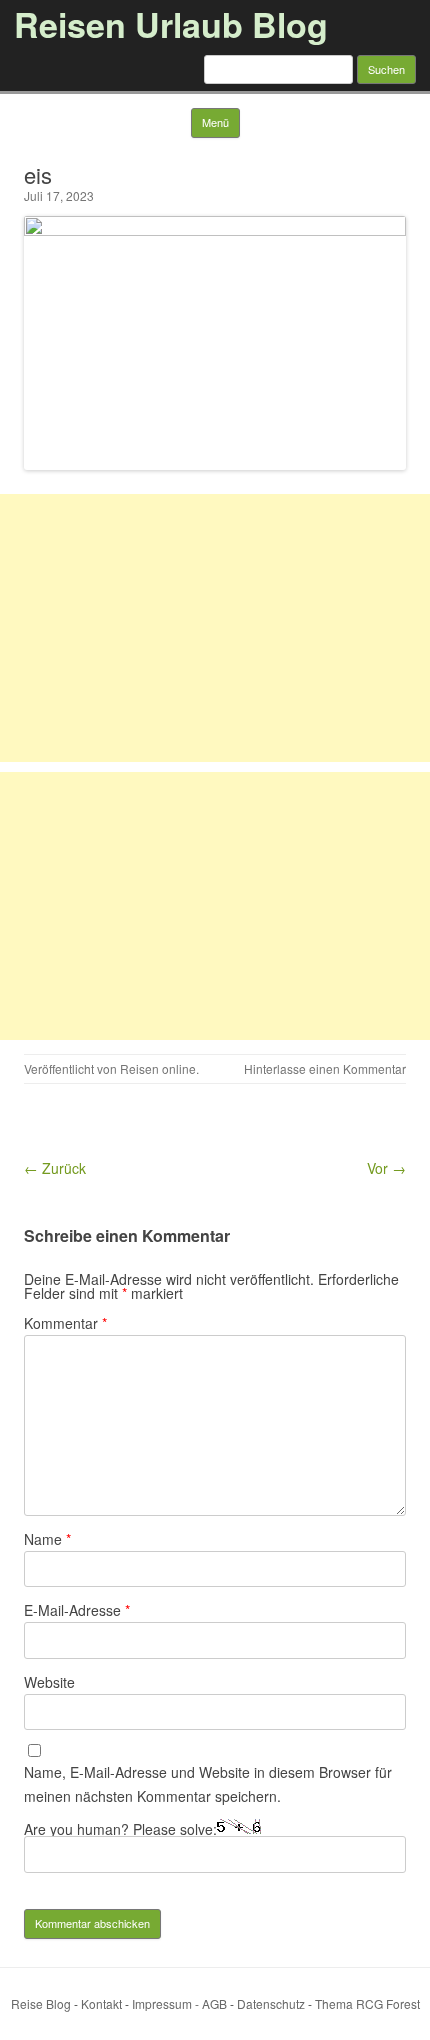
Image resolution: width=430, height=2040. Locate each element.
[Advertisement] (215, 628)
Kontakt (101, 2003)
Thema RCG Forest (367, 2003)
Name (47, 1539)
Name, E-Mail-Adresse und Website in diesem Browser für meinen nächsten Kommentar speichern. (208, 1784)
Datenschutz (271, 2003)
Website (49, 1682)
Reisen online (158, 1068)
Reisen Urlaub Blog (171, 24)
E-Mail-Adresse (77, 1610)
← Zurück (55, 1168)
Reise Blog (41, 2003)
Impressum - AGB (179, 2003)
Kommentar (65, 1323)
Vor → (386, 1168)
